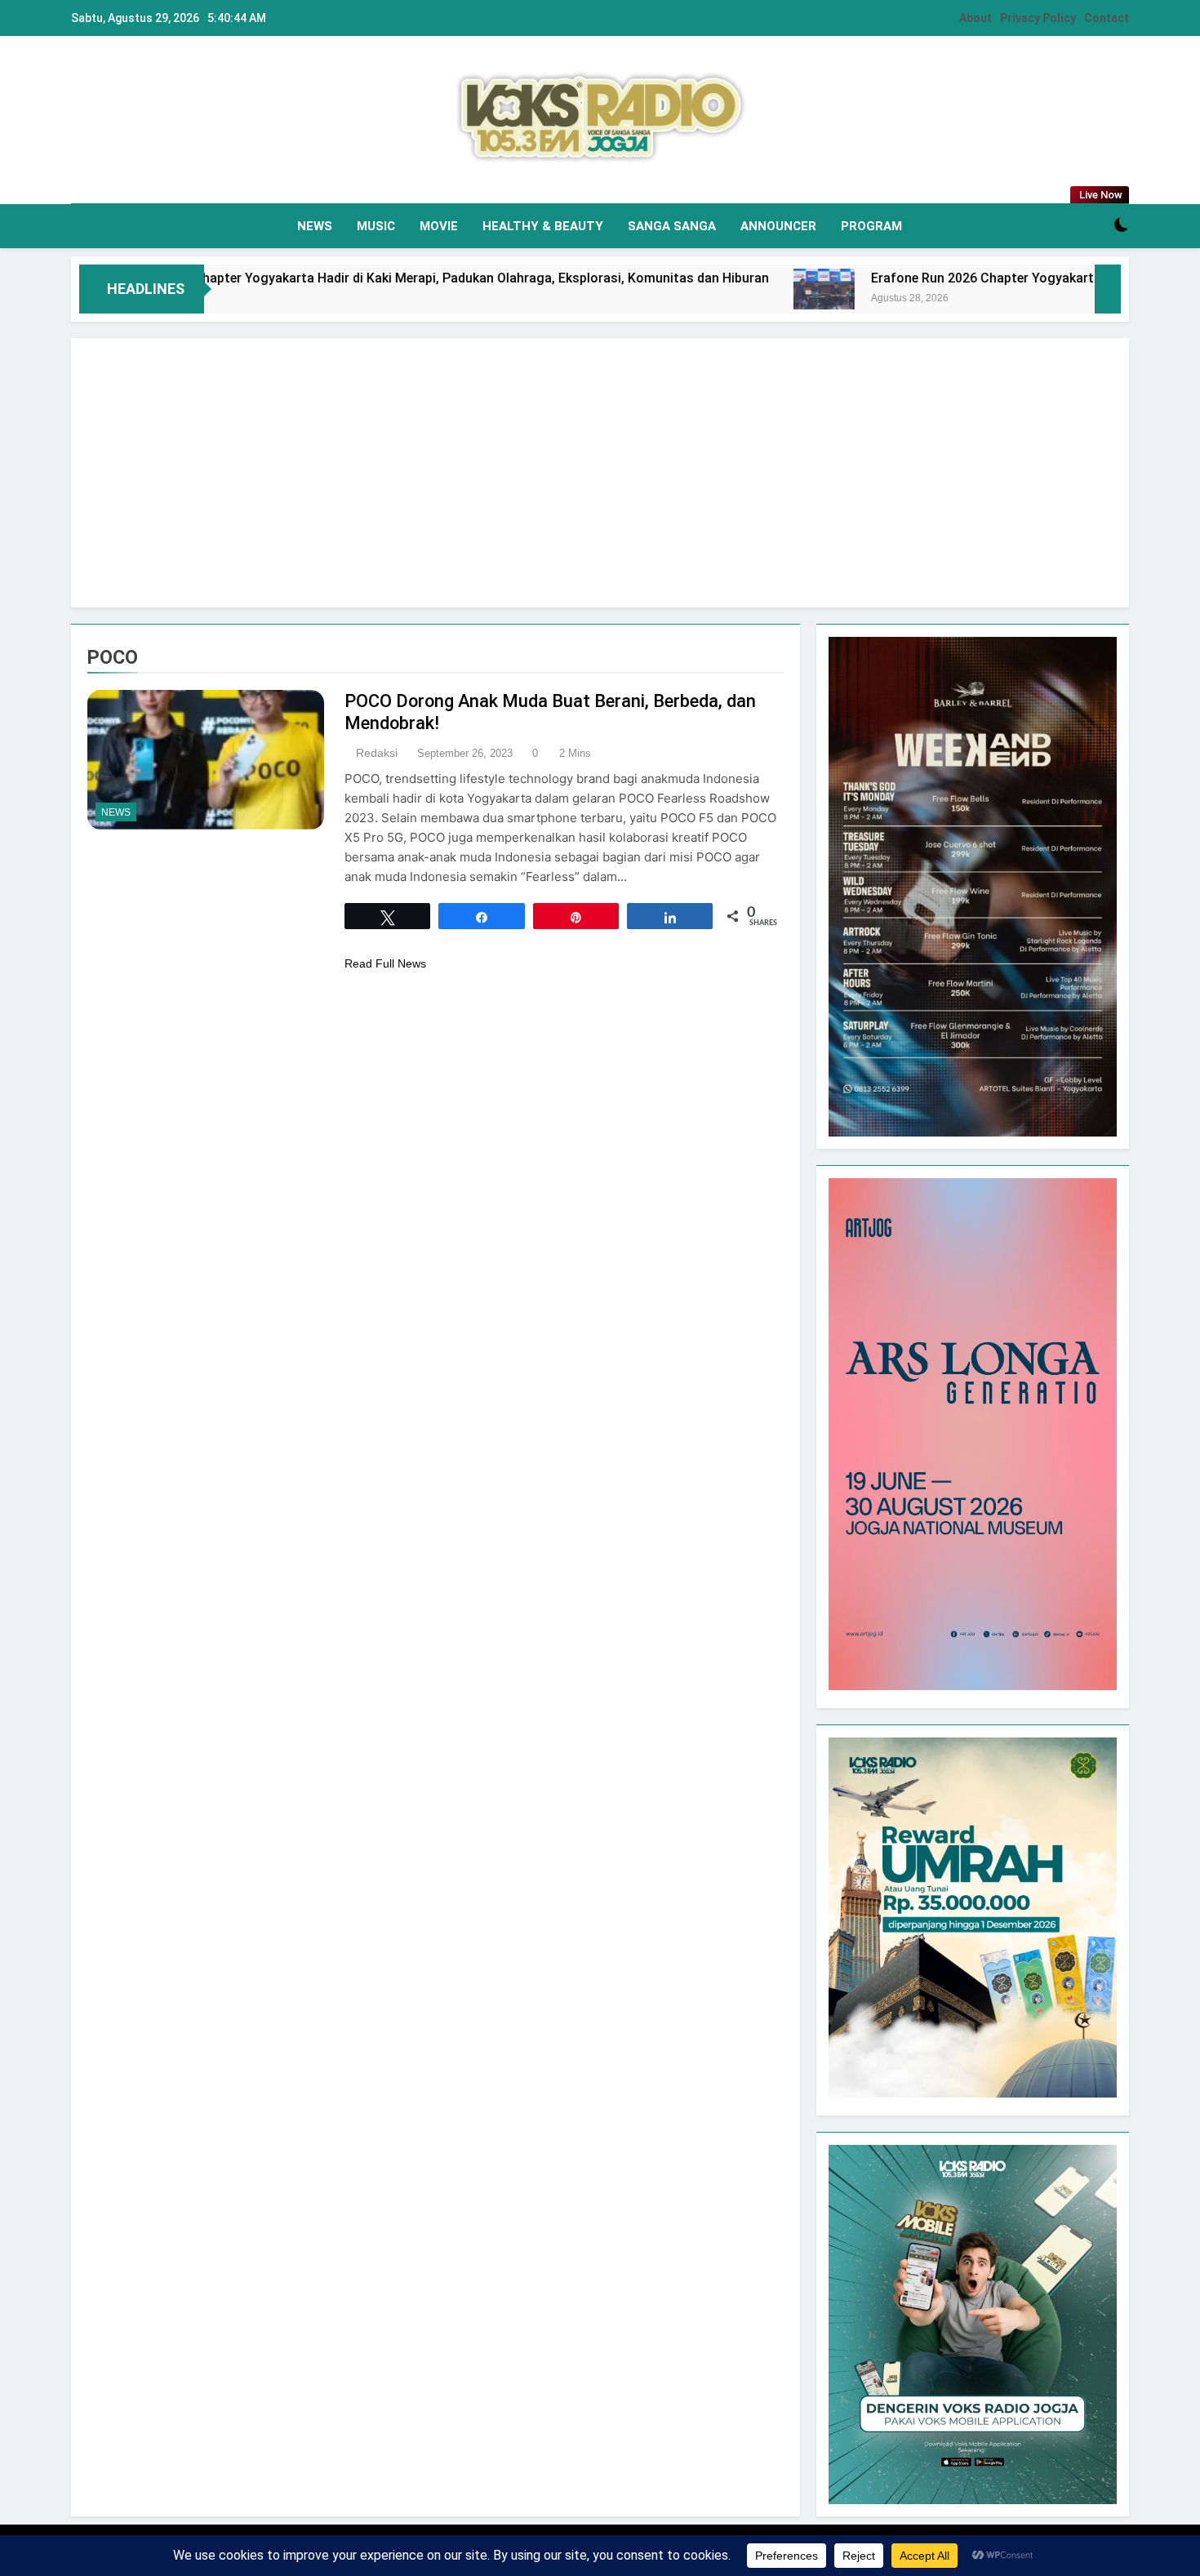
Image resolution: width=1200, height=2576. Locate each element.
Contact (1107, 18)
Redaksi (377, 753)
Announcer (778, 226)
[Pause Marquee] (1108, 289)
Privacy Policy (1038, 18)
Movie (439, 226)
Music (376, 226)
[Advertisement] (600, 473)
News (315, 226)
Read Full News (385, 963)
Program (871, 226)
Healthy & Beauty (543, 226)
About (976, 18)
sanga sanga (672, 226)
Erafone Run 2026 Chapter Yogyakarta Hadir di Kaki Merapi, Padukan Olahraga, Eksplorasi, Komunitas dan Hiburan (366, 278)
